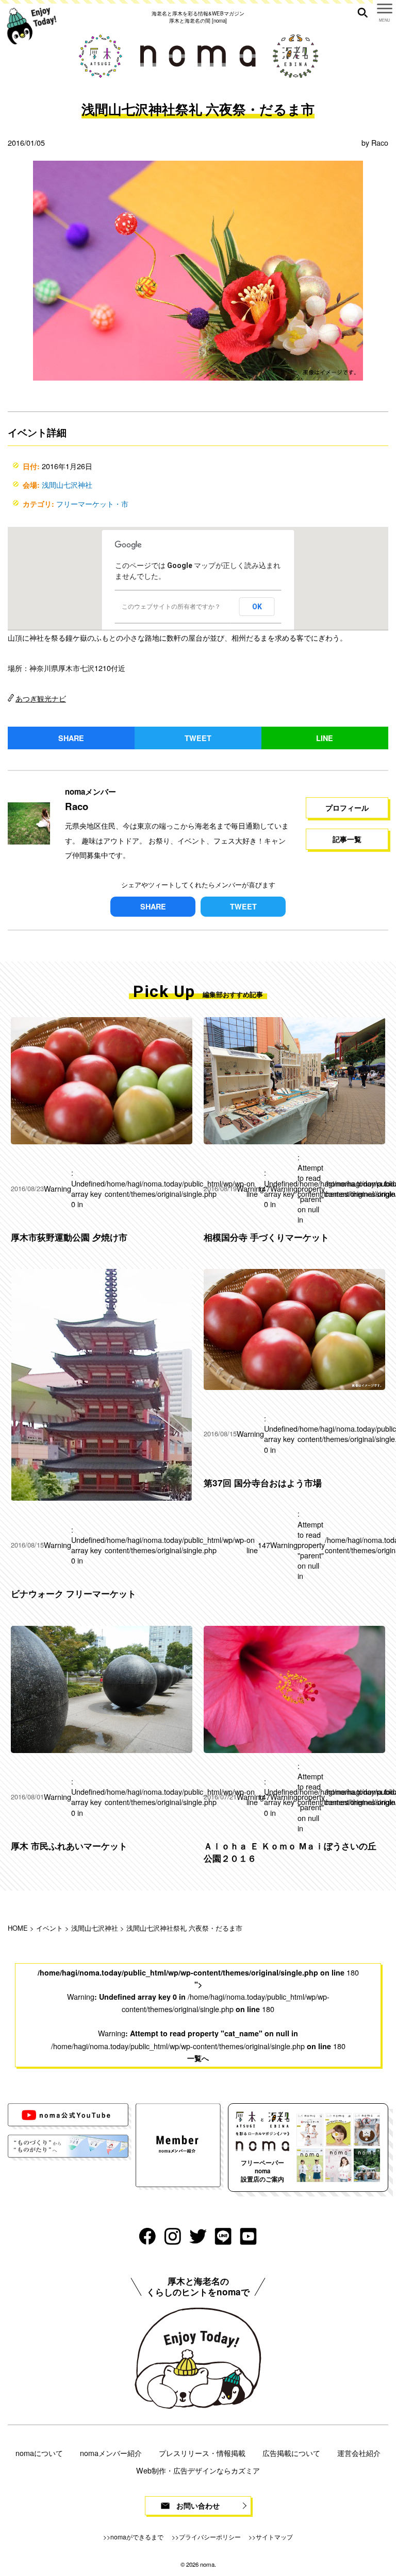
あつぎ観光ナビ (41, 698)
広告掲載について (291, 2453)
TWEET (198, 738)
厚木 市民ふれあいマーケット (69, 1846)
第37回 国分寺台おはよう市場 (263, 1483)
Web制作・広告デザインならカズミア (198, 2470)
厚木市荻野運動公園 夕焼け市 (69, 1237)
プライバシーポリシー (210, 2537)
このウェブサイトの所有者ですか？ (171, 607)
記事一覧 (347, 839)
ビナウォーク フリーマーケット (73, 1593)
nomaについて (39, 2453)
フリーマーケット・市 (92, 503)
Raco (380, 142)
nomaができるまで (137, 2537)
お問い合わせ (198, 2505)
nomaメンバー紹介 (111, 2453)
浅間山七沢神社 (67, 484)
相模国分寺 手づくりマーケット (266, 1237)
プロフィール (347, 808)
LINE (325, 738)
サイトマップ (274, 2537)
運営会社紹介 (359, 2453)
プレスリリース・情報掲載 (202, 2453)
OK (257, 607)
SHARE (71, 738)
